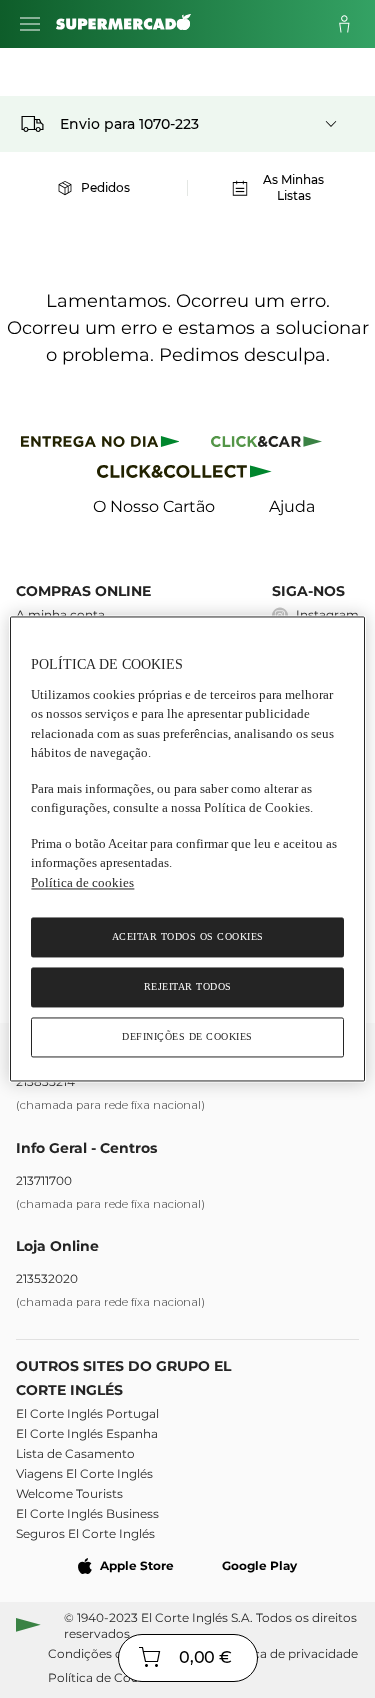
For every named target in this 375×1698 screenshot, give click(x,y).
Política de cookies (82, 882)
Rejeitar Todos (188, 987)
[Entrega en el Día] (187, 475)
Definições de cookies (187, 1037)
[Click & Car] (266, 444)
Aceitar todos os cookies (188, 937)
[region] (187, 848)
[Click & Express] (100, 444)
